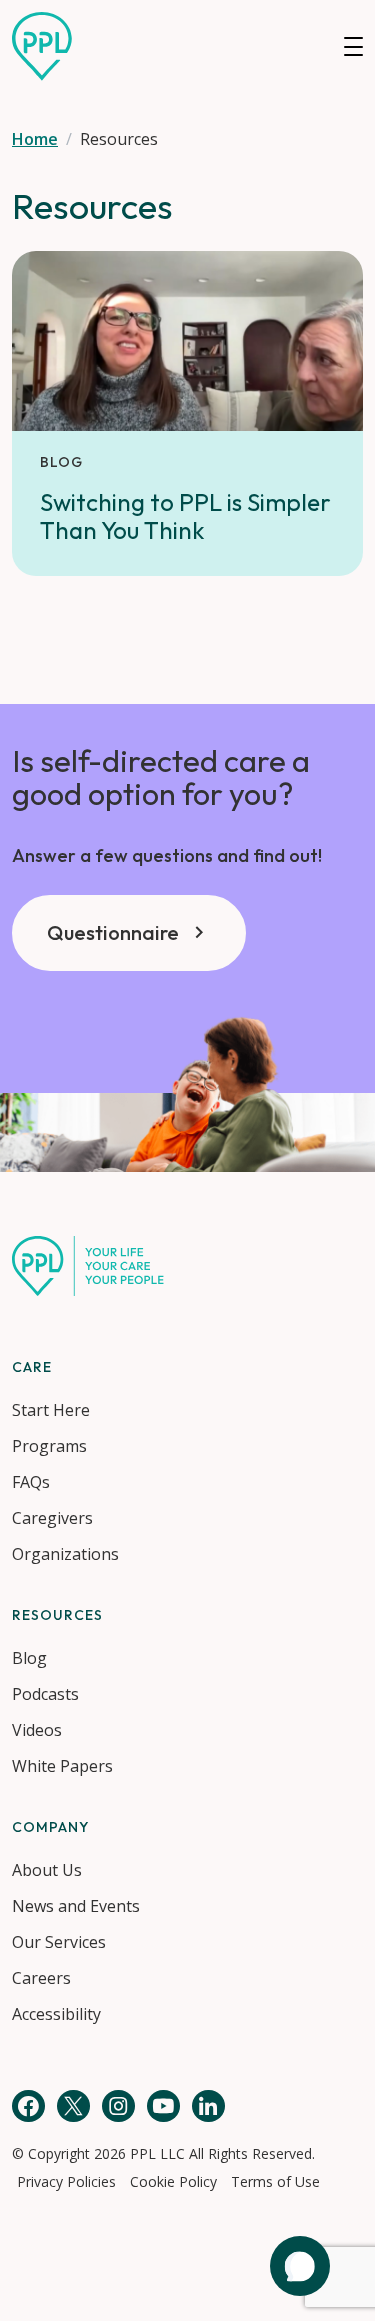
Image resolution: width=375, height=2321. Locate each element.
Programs (49, 1446)
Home (35, 139)
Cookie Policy (173, 2181)
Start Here (51, 1410)
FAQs (31, 1482)
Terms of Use (275, 2181)
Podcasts (45, 1694)
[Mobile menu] (353, 46)
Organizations (65, 1554)
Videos (37, 1730)
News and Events (76, 1906)
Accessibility (56, 2014)
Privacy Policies (66, 2181)
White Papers (62, 1766)
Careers (41, 1978)
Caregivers (52, 1518)
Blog (29, 1658)
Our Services (59, 1942)
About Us (47, 1870)
